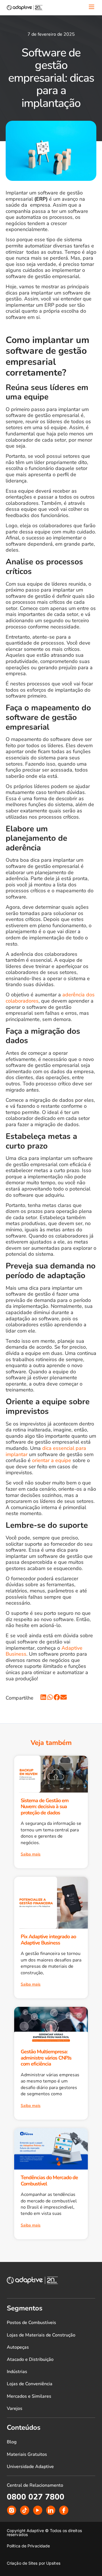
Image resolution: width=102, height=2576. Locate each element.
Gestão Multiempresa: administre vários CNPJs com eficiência (46, 2058)
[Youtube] (38, 2510)
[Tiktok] (25, 2510)
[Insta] (12, 2510)
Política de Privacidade (28, 2546)
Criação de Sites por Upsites (34, 2563)
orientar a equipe (52, 1460)
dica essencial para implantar (46, 1451)
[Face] (64, 2510)
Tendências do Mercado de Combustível (49, 2181)
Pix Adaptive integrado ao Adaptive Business (48, 1940)
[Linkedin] (51, 2510)
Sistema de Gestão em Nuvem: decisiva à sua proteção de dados (45, 1807)
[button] (44, 1697)
